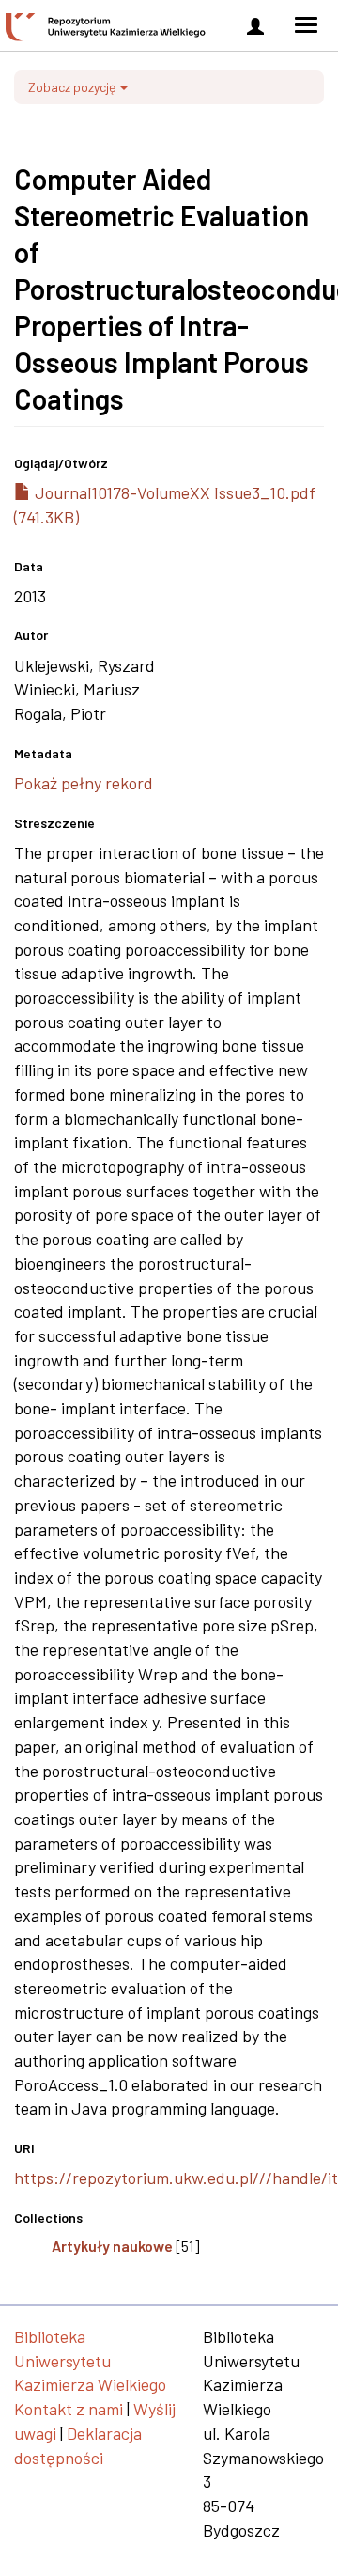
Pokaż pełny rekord (84, 783)
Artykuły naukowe (112, 2246)
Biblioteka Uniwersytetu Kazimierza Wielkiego (90, 2360)
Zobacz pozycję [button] (73, 87)
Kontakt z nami (69, 2409)
